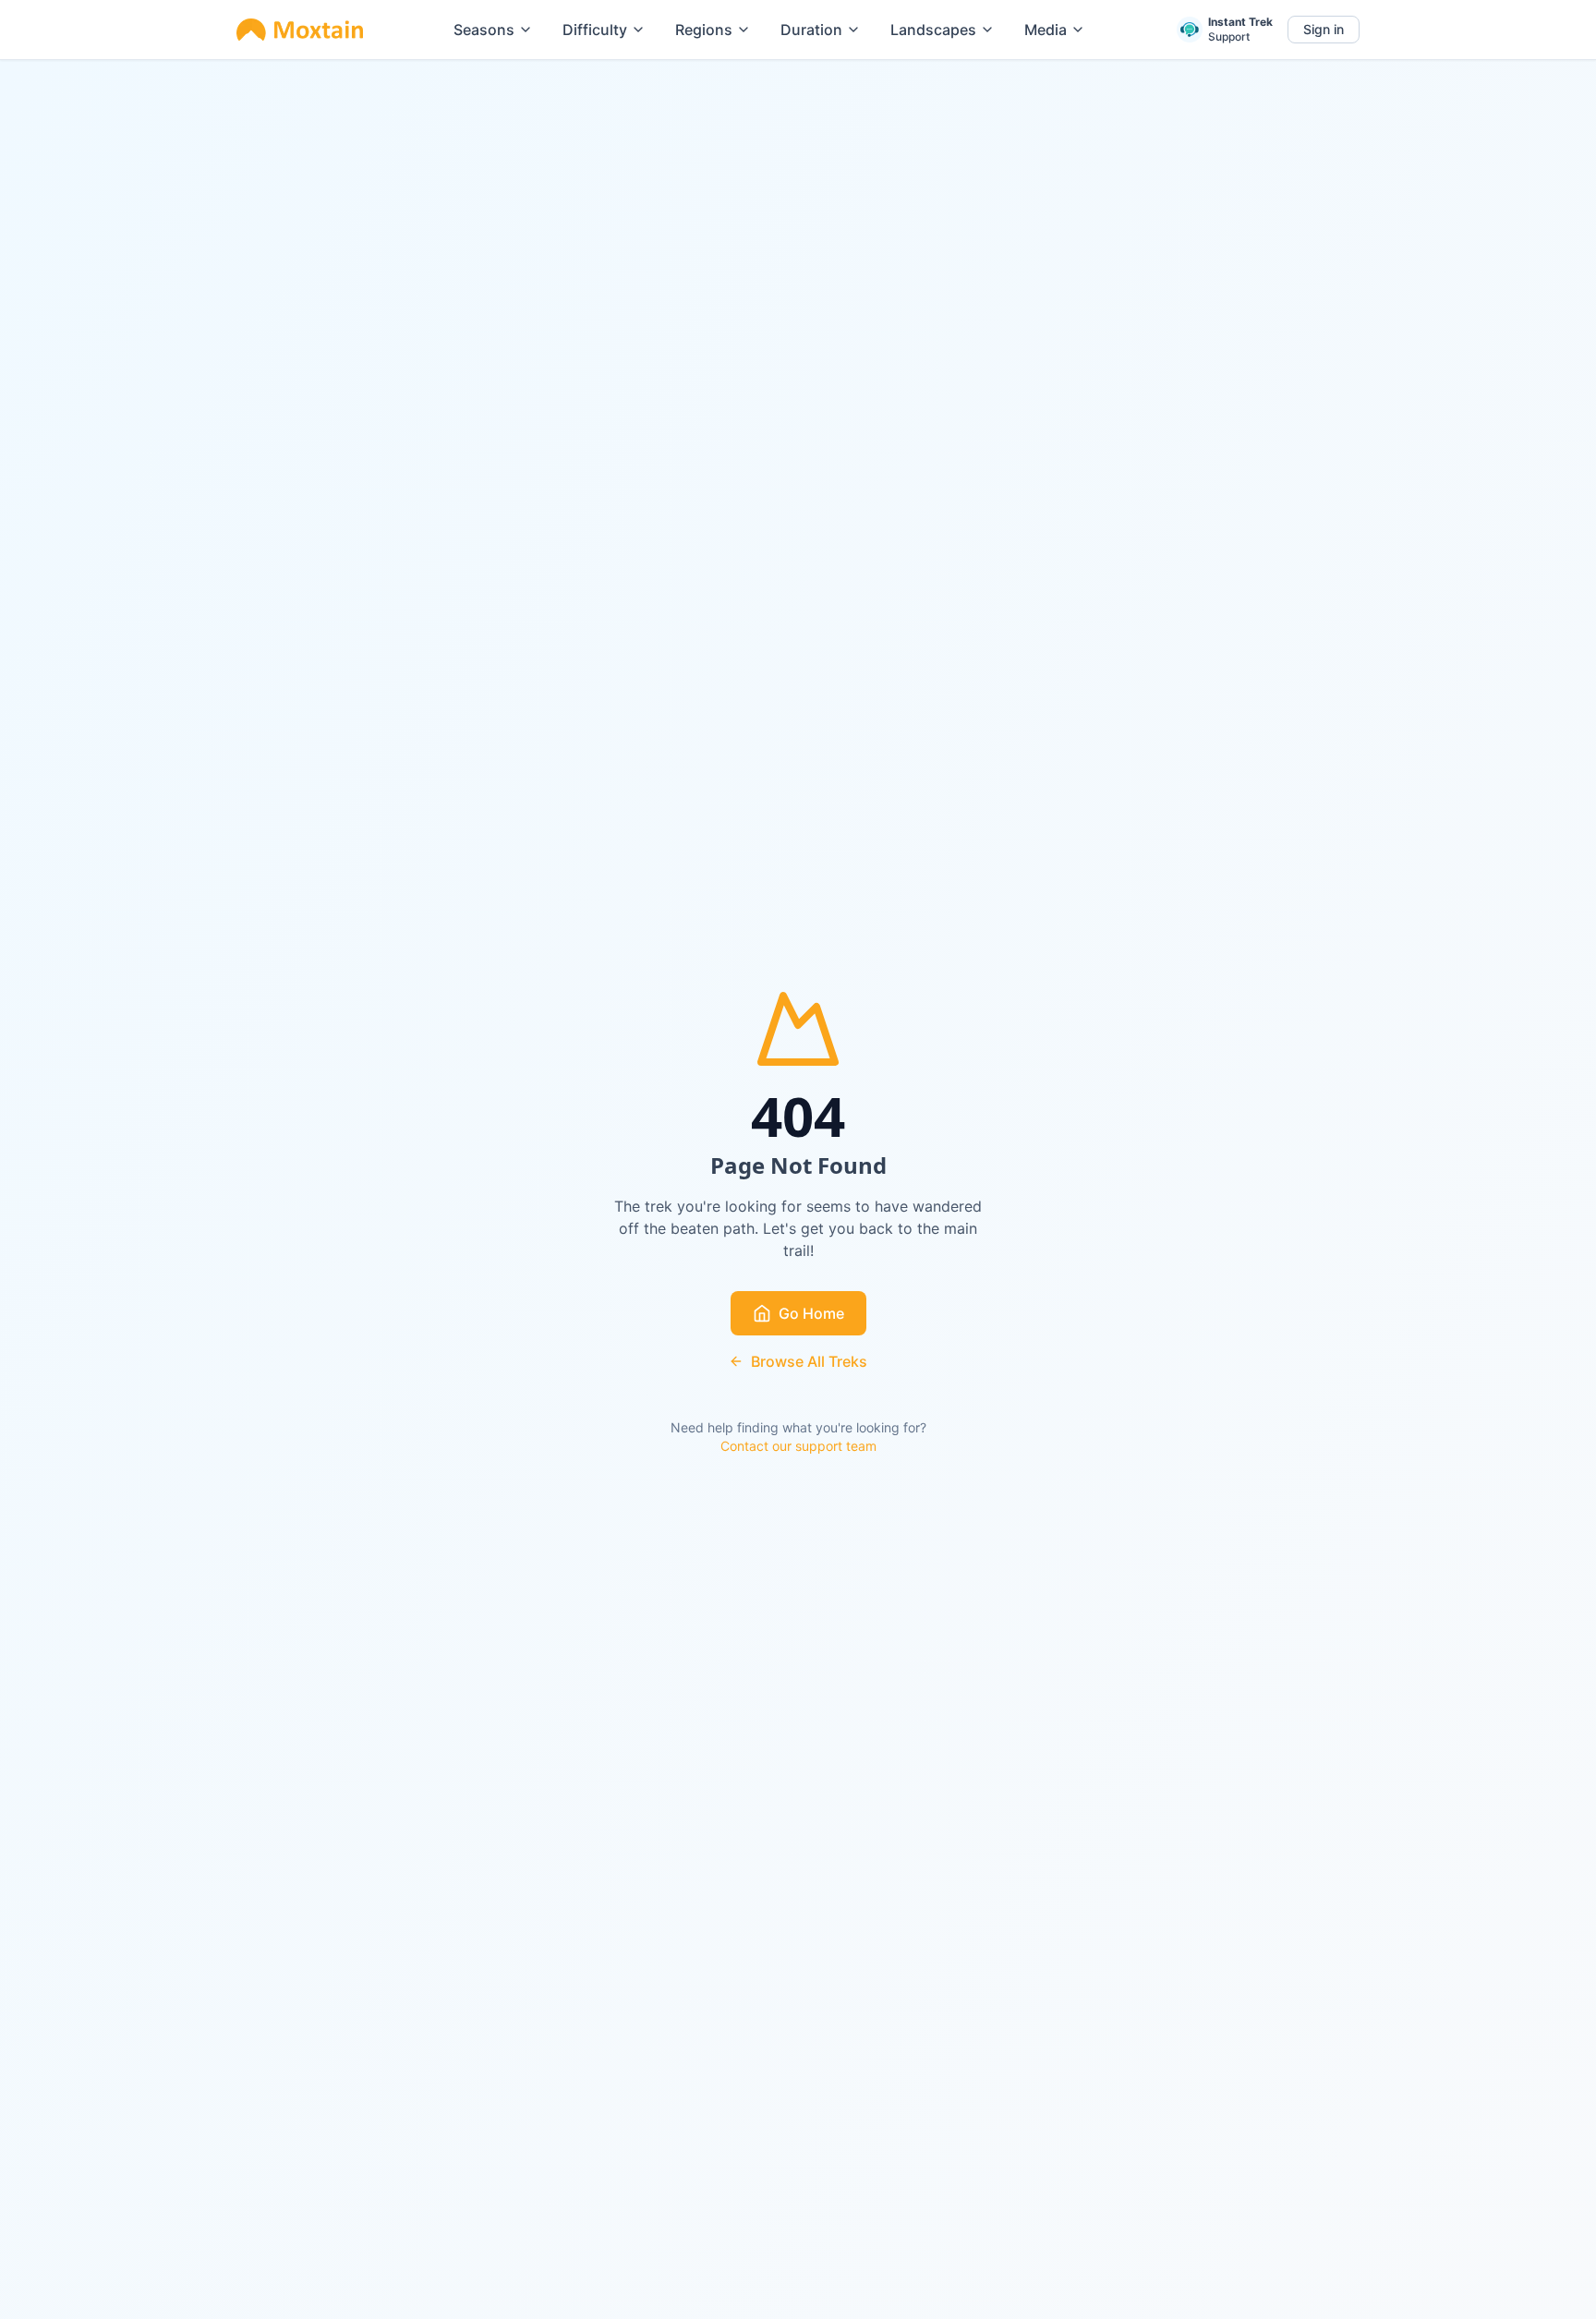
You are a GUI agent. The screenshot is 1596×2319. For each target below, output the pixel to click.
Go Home (811, 1313)
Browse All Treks (809, 1361)
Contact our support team (798, 1446)
